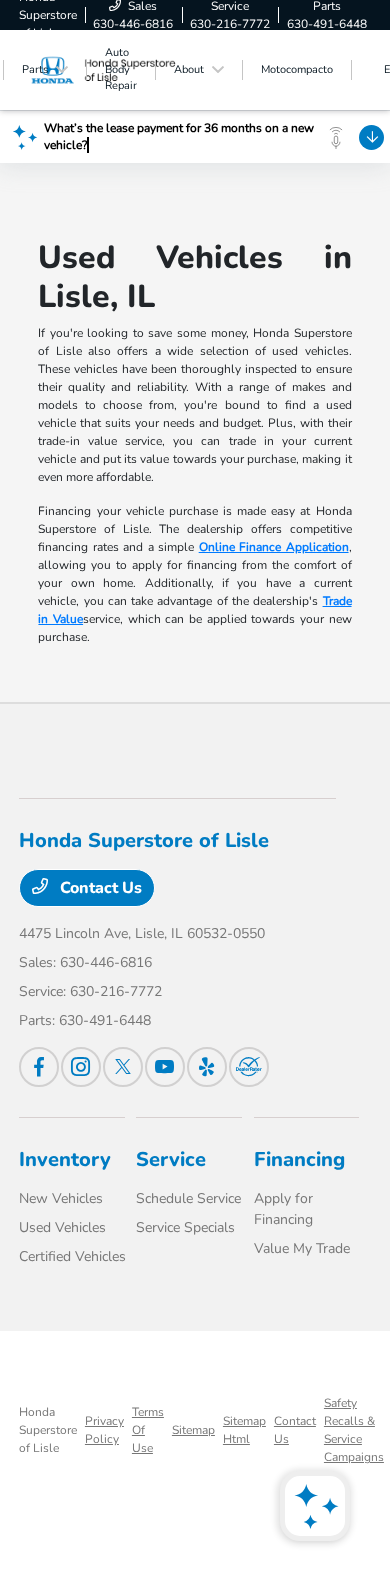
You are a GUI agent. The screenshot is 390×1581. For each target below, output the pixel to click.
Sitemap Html (244, 1430)
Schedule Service (188, 1198)
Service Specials (185, 1227)
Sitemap (193, 1430)
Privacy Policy (104, 1430)
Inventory (65, 1159)
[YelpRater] (207, 1067)
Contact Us (99, 888)
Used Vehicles (62, 1227)
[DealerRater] (249, 1067)
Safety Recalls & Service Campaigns (354, 1430)
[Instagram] (81, 1067)
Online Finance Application (274, 547)
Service (171, 1159)
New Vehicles (61, 1198)
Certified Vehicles (72, 1256)
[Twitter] (123, 1067)
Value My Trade (302, 1248)
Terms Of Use (148, 1430)
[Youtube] (165, 1067)
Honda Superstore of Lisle (48, 1430)
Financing (299, 1159)
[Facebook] (39, 1067)
